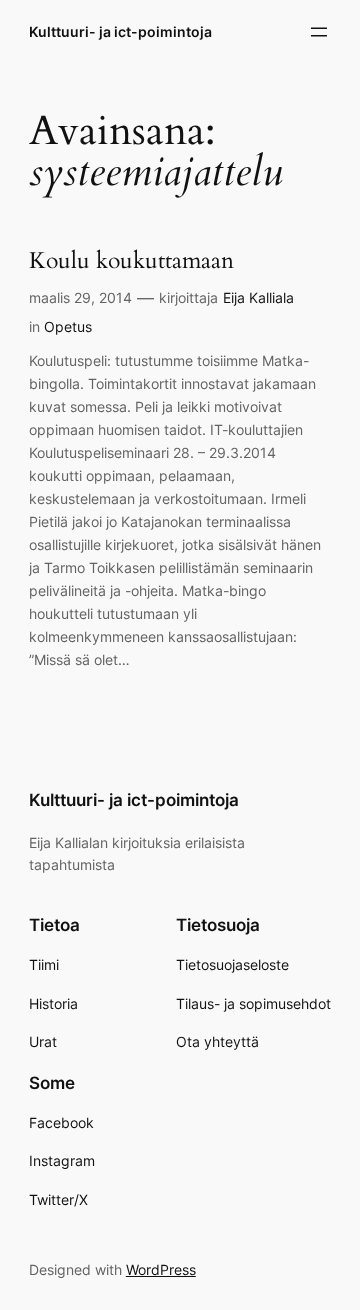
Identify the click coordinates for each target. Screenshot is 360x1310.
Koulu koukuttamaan (131, 261)
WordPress (161, 1269)
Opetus (68, 326)
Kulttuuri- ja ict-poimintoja (120, 31)
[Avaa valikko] (319, 32)
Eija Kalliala (258, 297)
